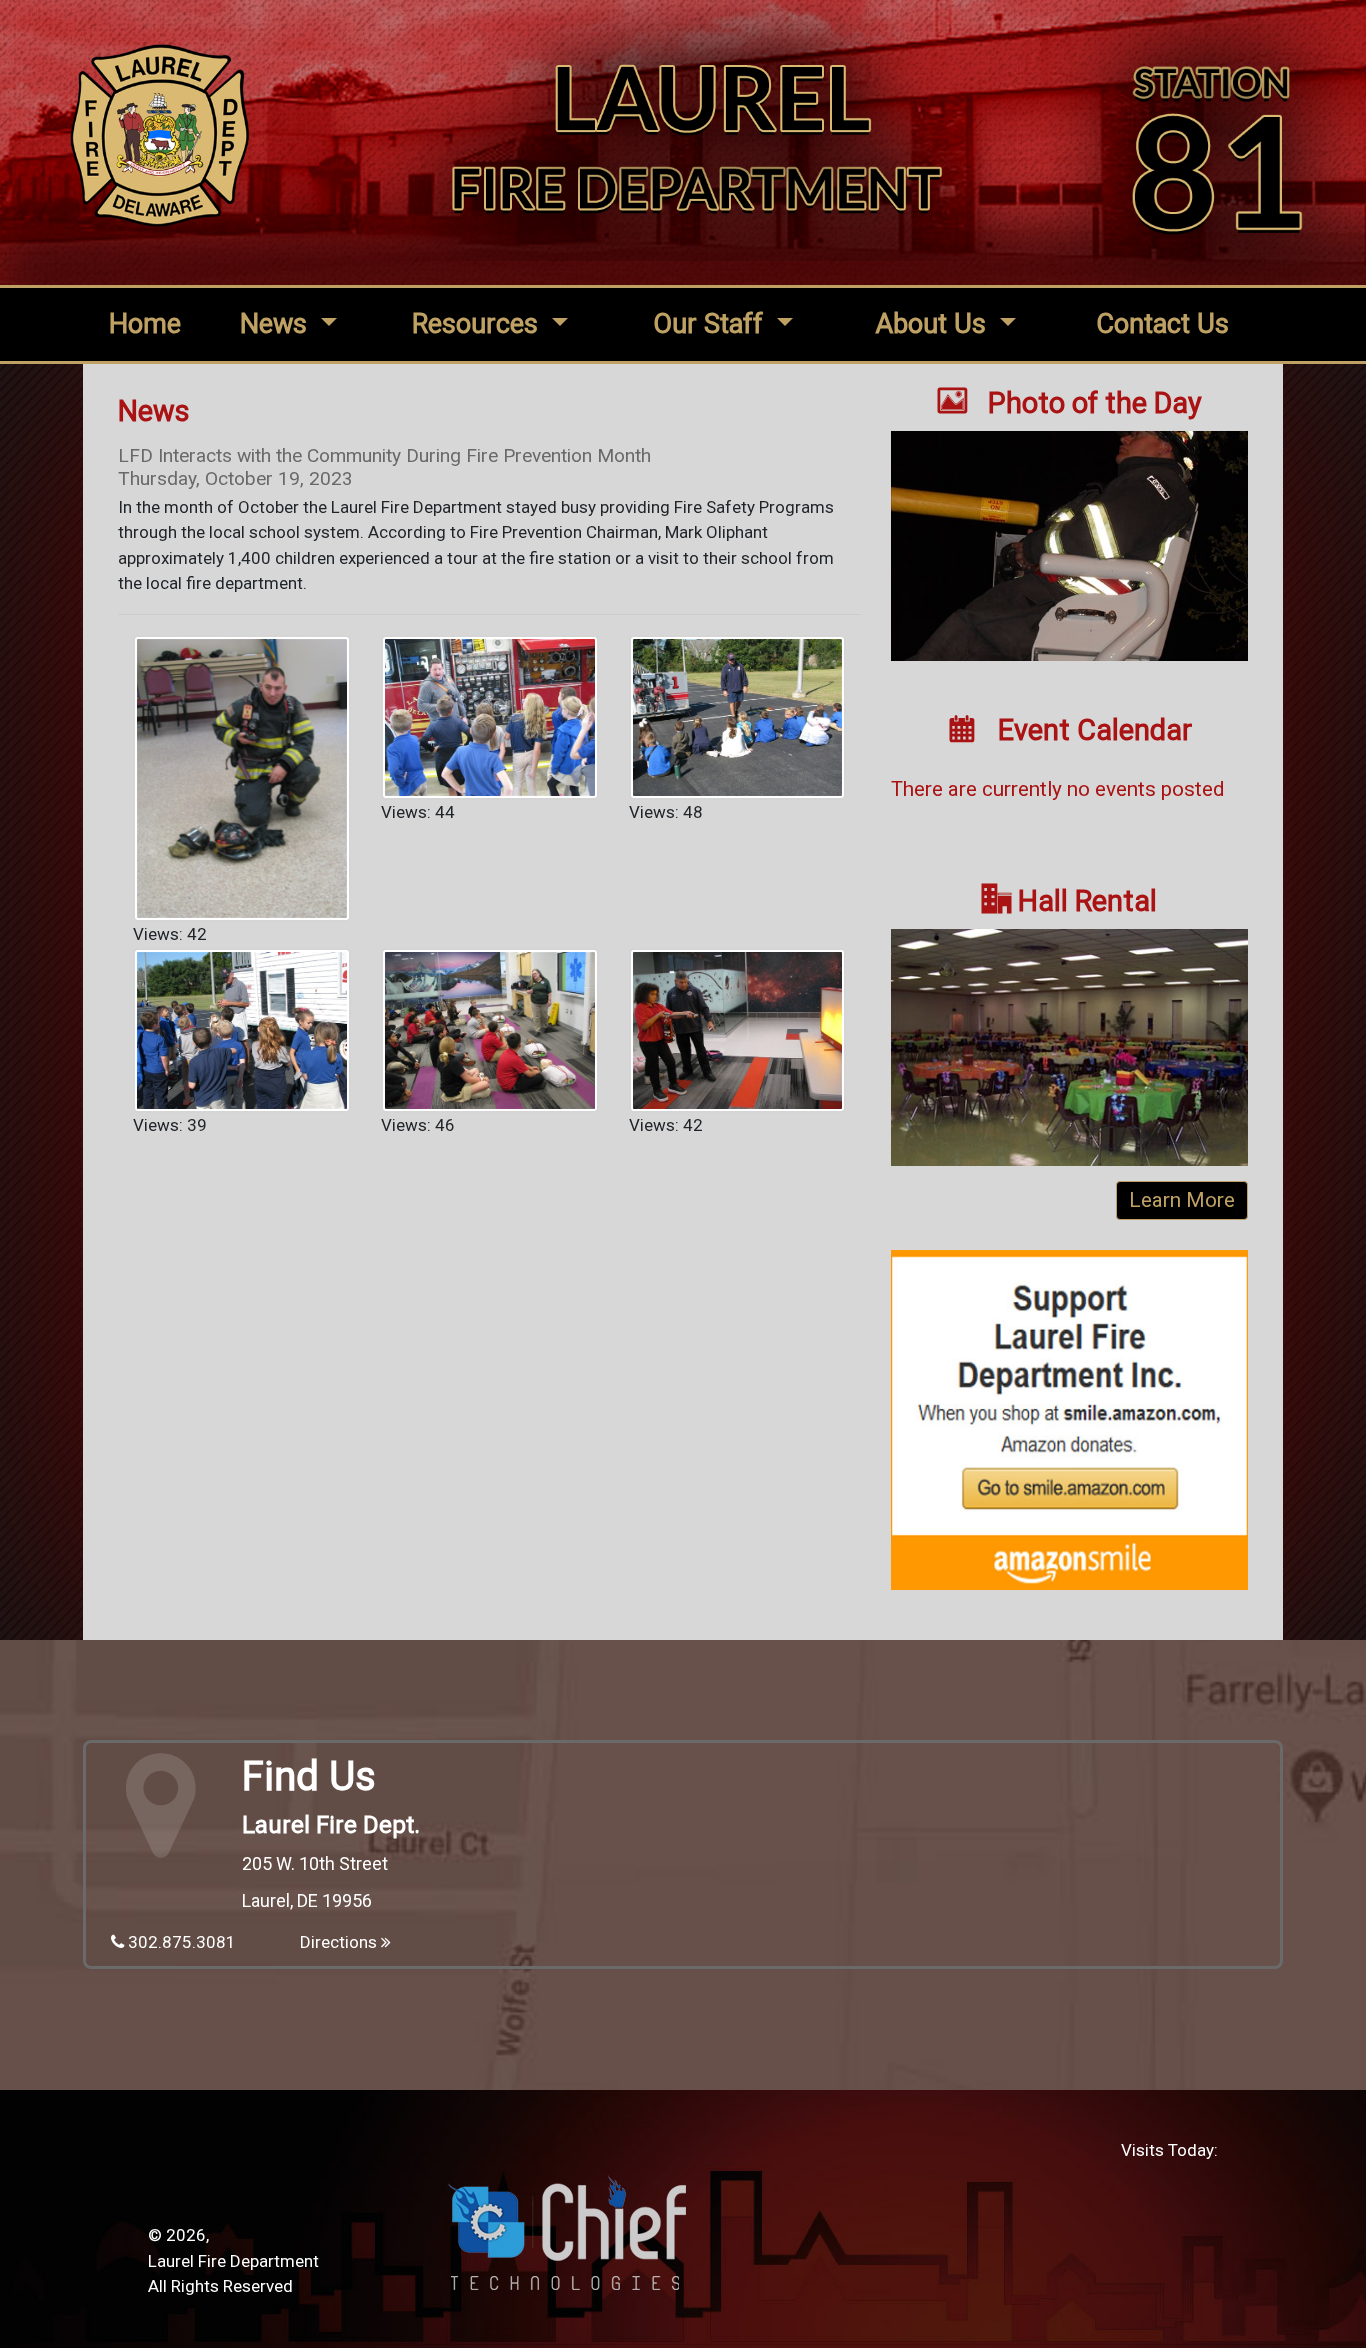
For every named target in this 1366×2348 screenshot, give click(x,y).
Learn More (1182, 1200)
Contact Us (1162, 324)
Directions (340, 1942)
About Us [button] (934, 324)
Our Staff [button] (711, 324)
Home (145, 324)
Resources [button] (478, 324)
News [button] (277, 324)
